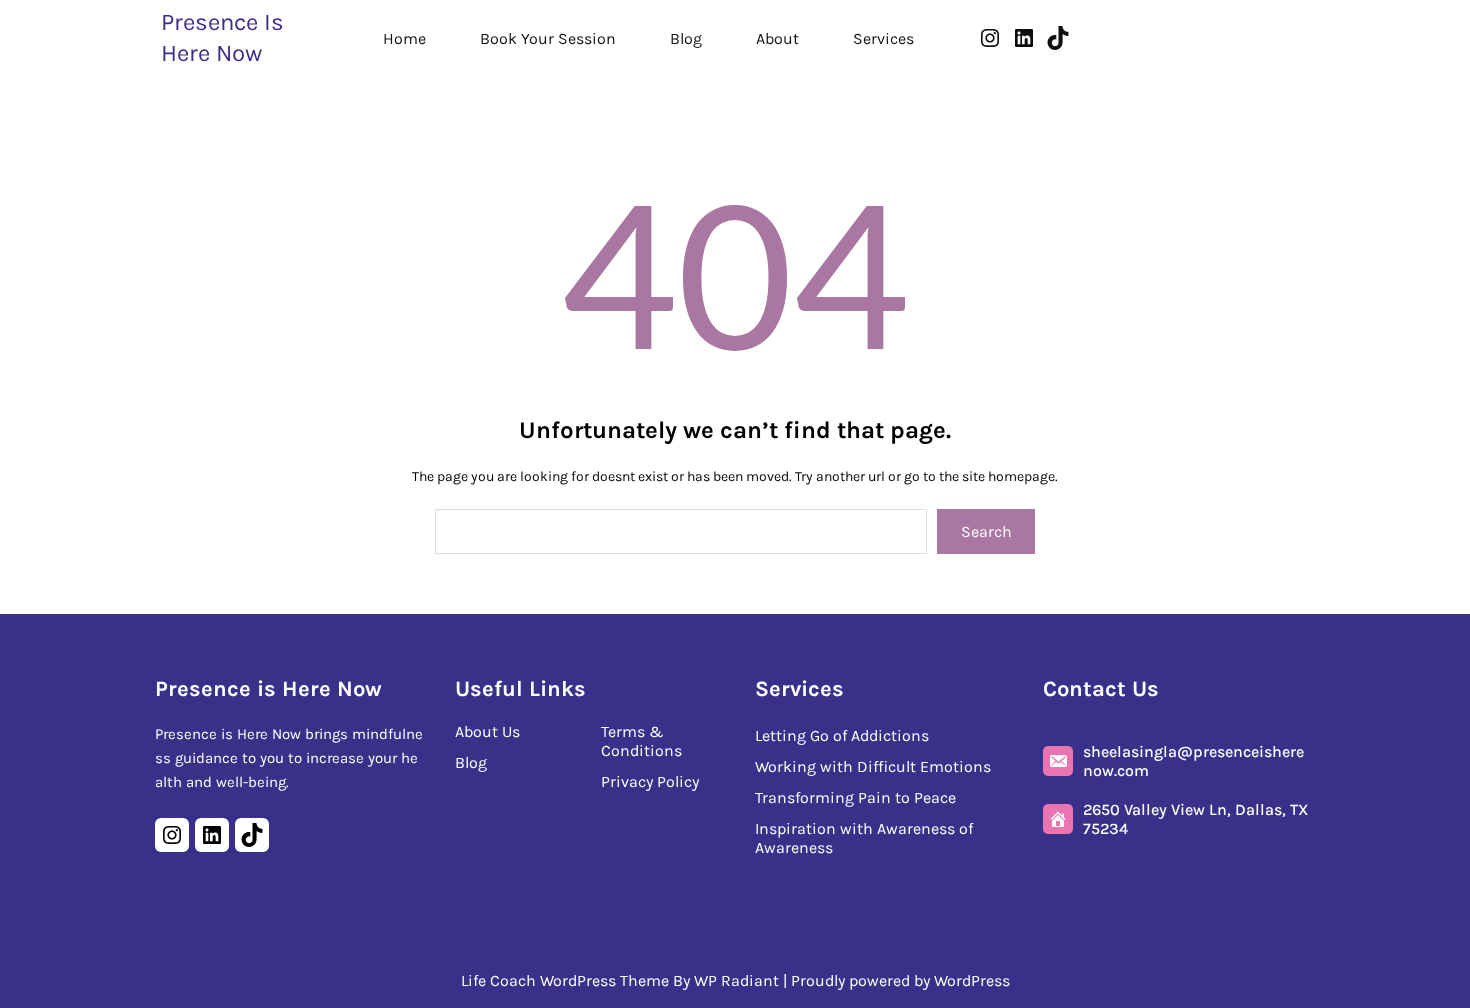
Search (986, 531)
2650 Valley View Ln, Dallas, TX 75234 (1196, 819)
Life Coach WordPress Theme (565, 980)
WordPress (972, 980)
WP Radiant (736, 980)
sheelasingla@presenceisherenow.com (1193, 761)
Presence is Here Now (268, 689)
